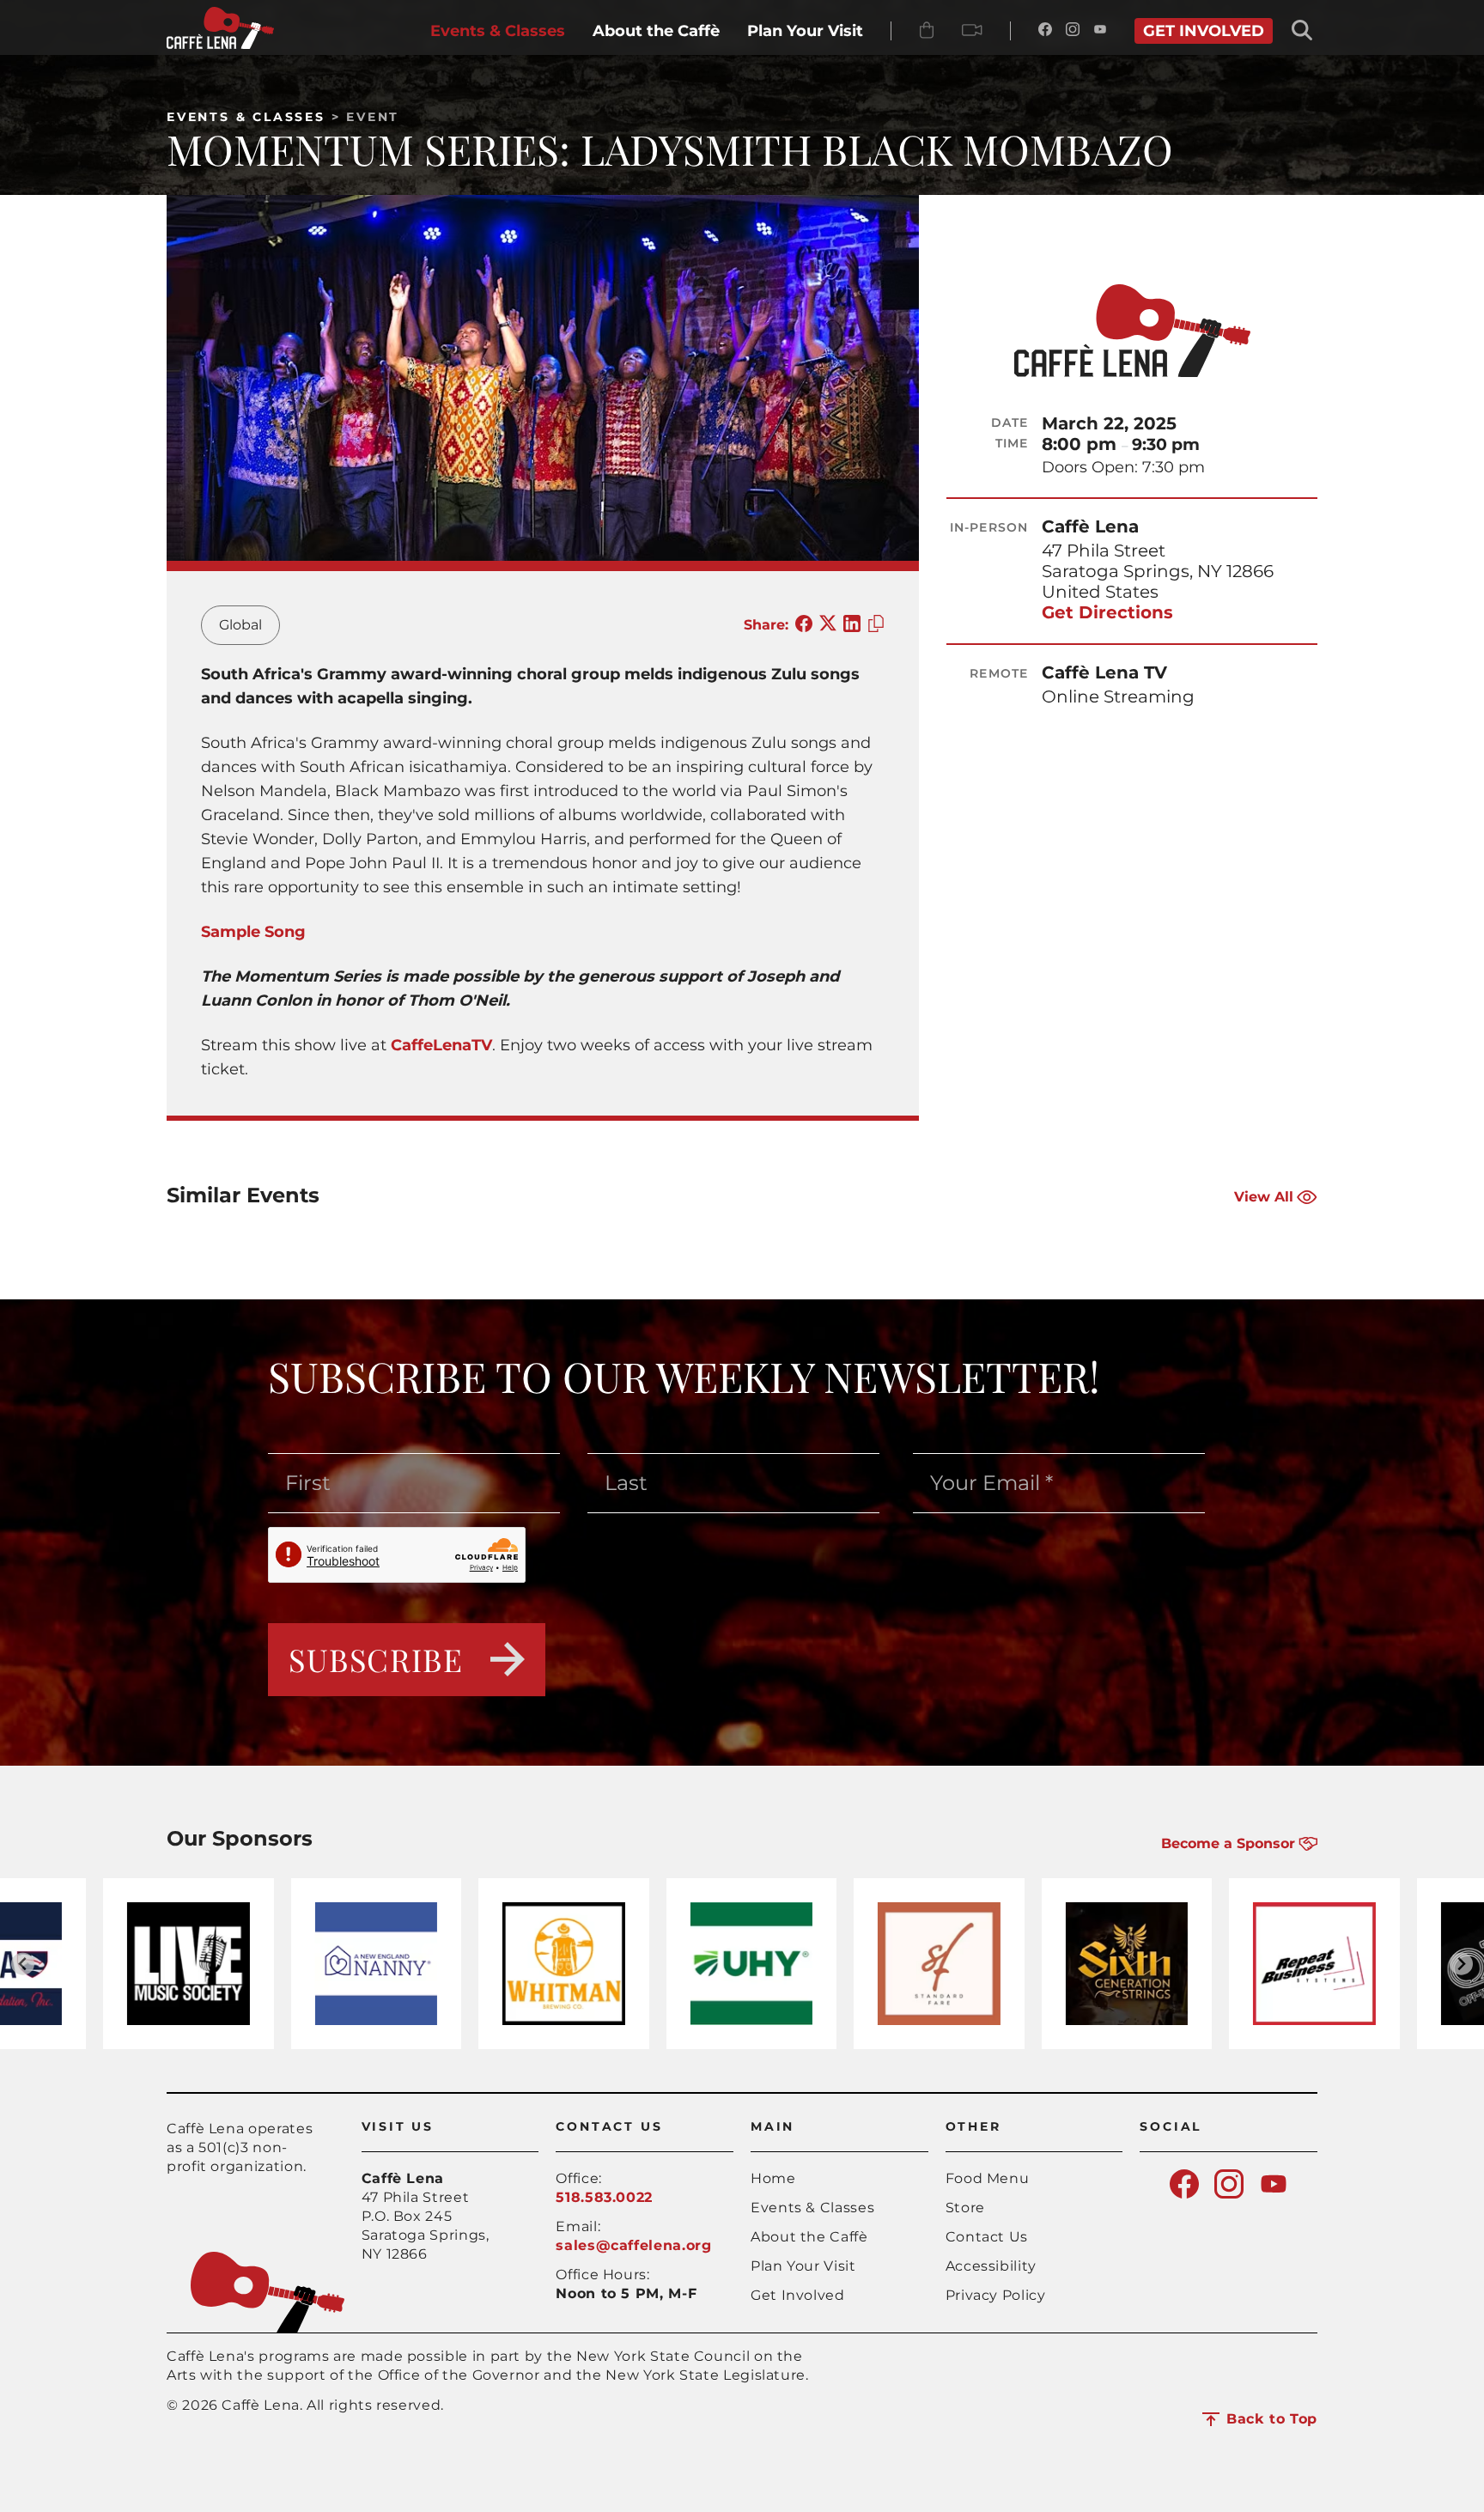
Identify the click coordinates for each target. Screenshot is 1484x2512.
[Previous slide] (23, 1964)
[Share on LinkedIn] (852, 625)
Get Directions (1107, 612)
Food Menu (988, 2178)
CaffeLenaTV (441, 1045)
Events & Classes (246, 117)
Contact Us (987, 2237)
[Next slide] (1461, 1964)
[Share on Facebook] (804, 625)
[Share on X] (828, 625)
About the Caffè (809, 2237)
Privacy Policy (996, 2295)
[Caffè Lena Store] (927, 31)
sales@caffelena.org (633, 2245)
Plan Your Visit (803, 2266)
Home (773, 2178)
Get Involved (798, 2295)
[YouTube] (1100, 31)
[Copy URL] (876, 625)
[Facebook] (1045, 31)
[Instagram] (1073, 31)
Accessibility (991, 2266)
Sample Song (253, 932)
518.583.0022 (604, 2197)
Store (965, 2208)
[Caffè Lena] (220, 44)
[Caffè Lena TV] (972, 31)
